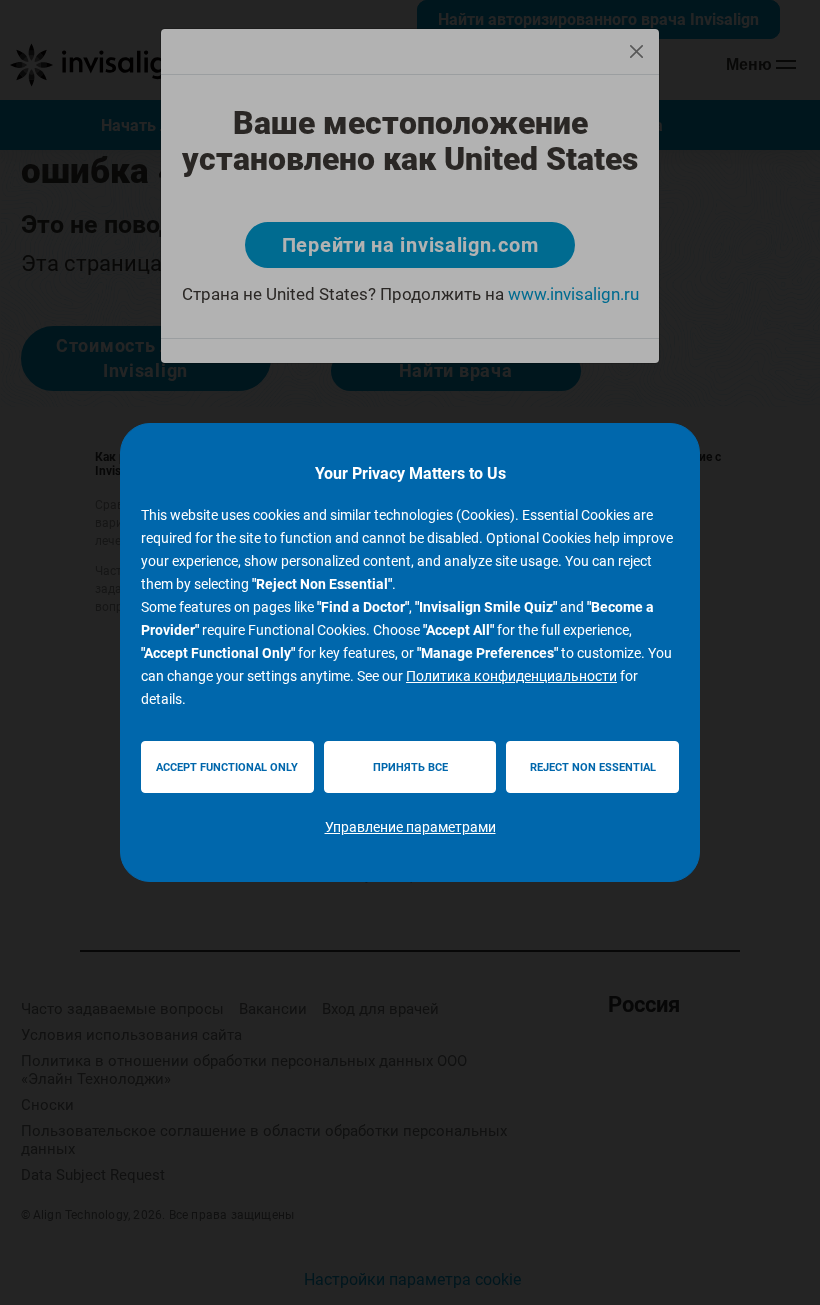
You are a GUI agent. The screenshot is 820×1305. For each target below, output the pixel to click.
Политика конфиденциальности (511, 676)
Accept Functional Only (227, 767)
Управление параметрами (410, 827)
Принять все (410, 767)
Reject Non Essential (593, 767)
